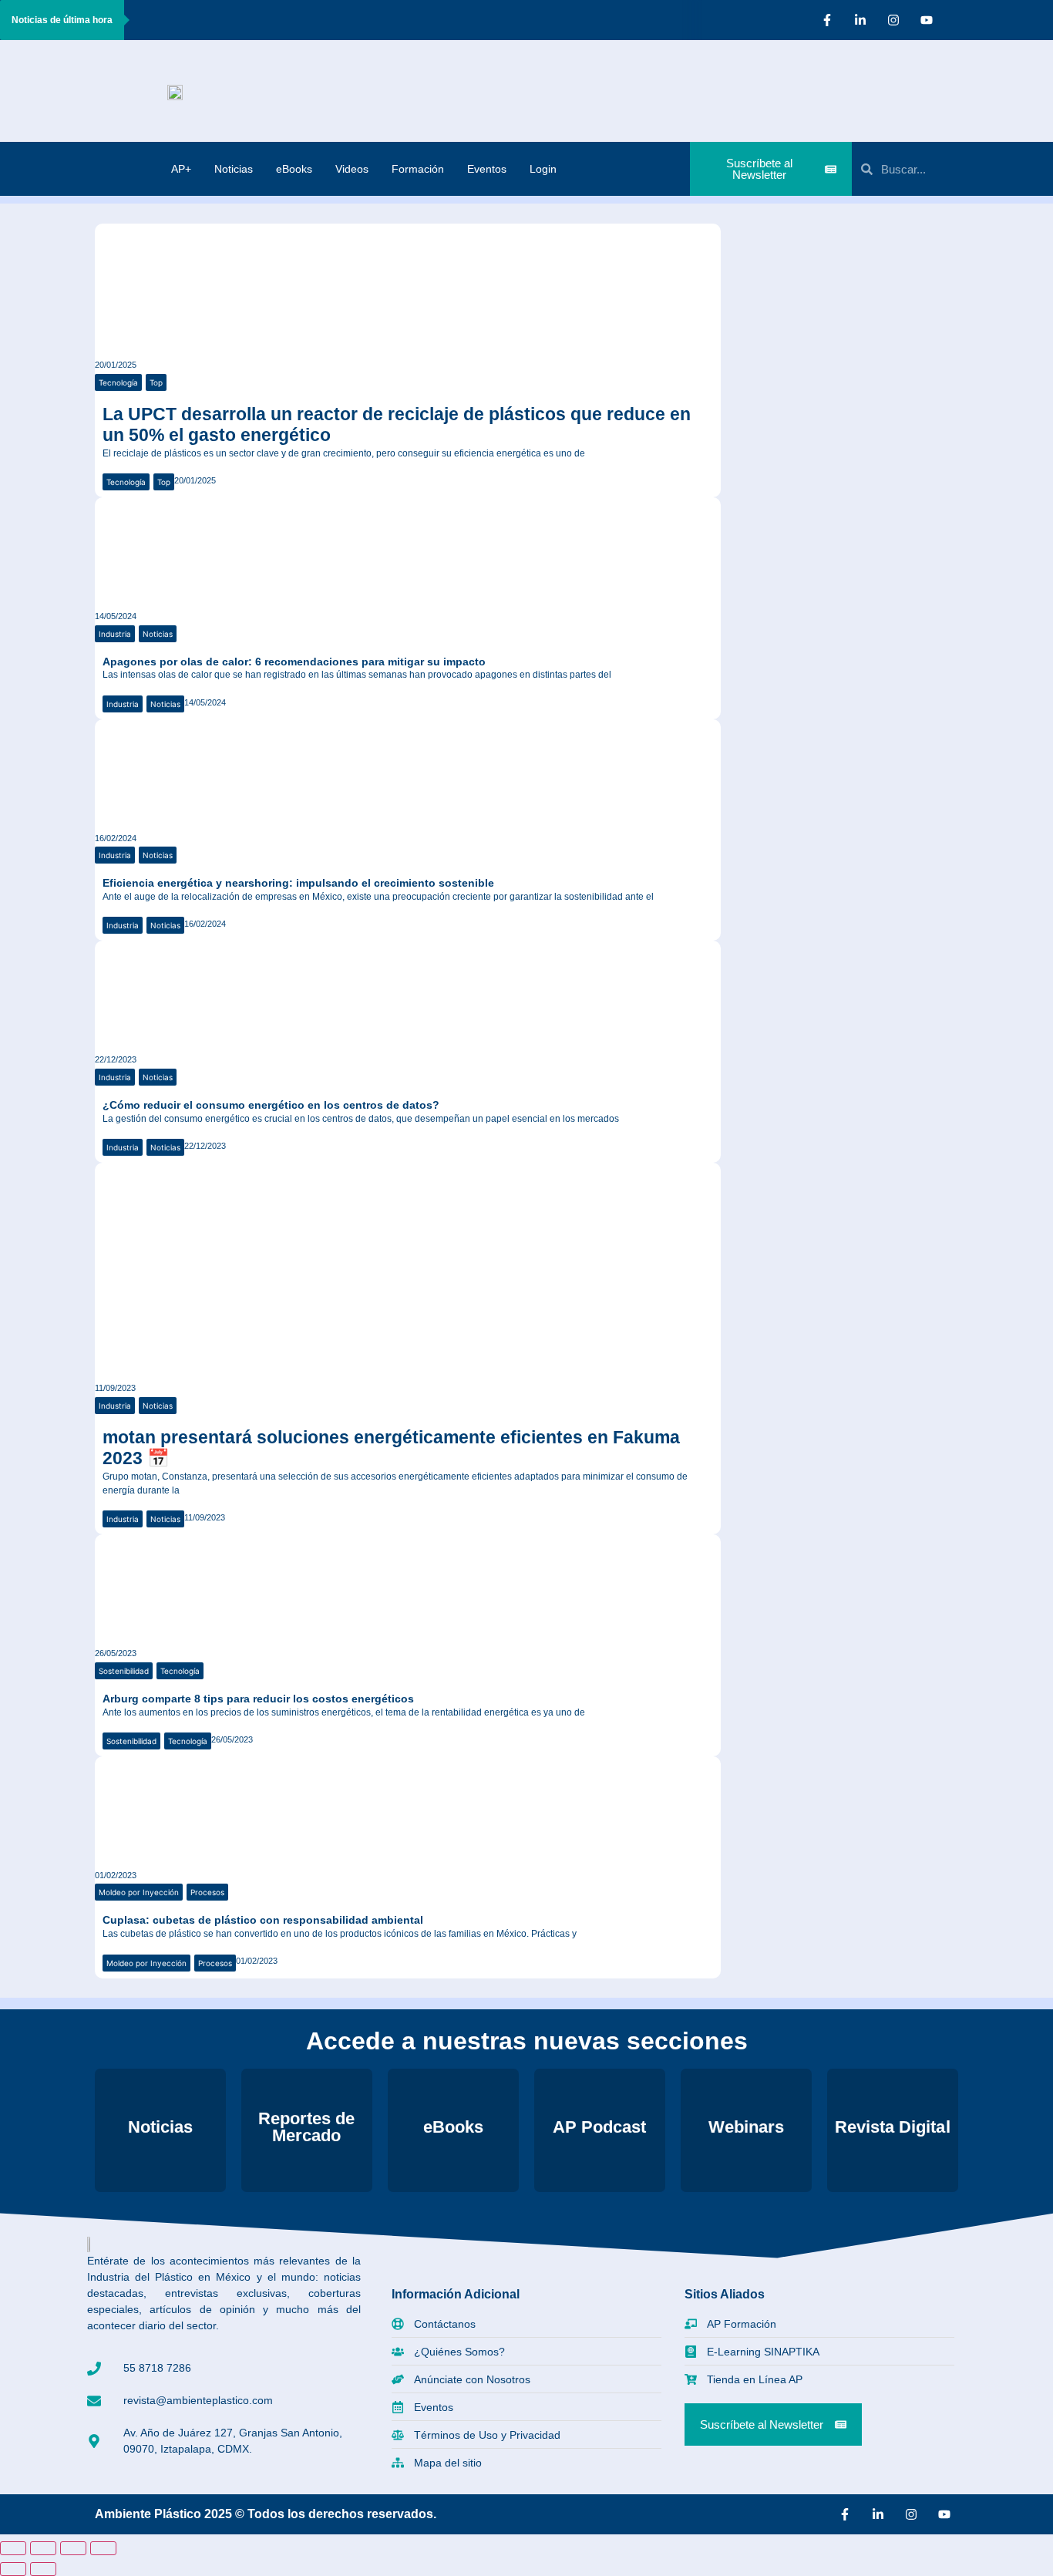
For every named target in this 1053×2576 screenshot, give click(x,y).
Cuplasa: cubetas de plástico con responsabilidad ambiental (263, 1920)
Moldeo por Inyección (139, 1892)
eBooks (294, 169)
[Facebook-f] (827, 20)
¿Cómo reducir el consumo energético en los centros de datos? (271, 1105)
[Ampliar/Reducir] (13, 2548)
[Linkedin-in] (860, 20)
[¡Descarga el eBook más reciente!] (765, 249)
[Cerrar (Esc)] (103, 2548)
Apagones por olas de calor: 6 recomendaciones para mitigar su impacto (294, 662)
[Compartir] (73, 2548)
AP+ (181, 169)
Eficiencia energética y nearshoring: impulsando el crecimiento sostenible (298, 883)
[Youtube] (927, 20)
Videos (352, 169)
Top (156, 382)
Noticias (234, 169)
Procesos (207, 1892)
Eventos (487, 169)
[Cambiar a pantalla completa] (43, 2548)
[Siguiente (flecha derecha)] (43, 2569)
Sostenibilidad (124, 1671)
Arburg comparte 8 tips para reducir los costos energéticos (258, 1699)
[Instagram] (893, 20)
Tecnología (118, 382)
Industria (115, 634)
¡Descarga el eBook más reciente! (866, 250)
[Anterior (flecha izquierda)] (13, 2569)
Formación (418, 169)
